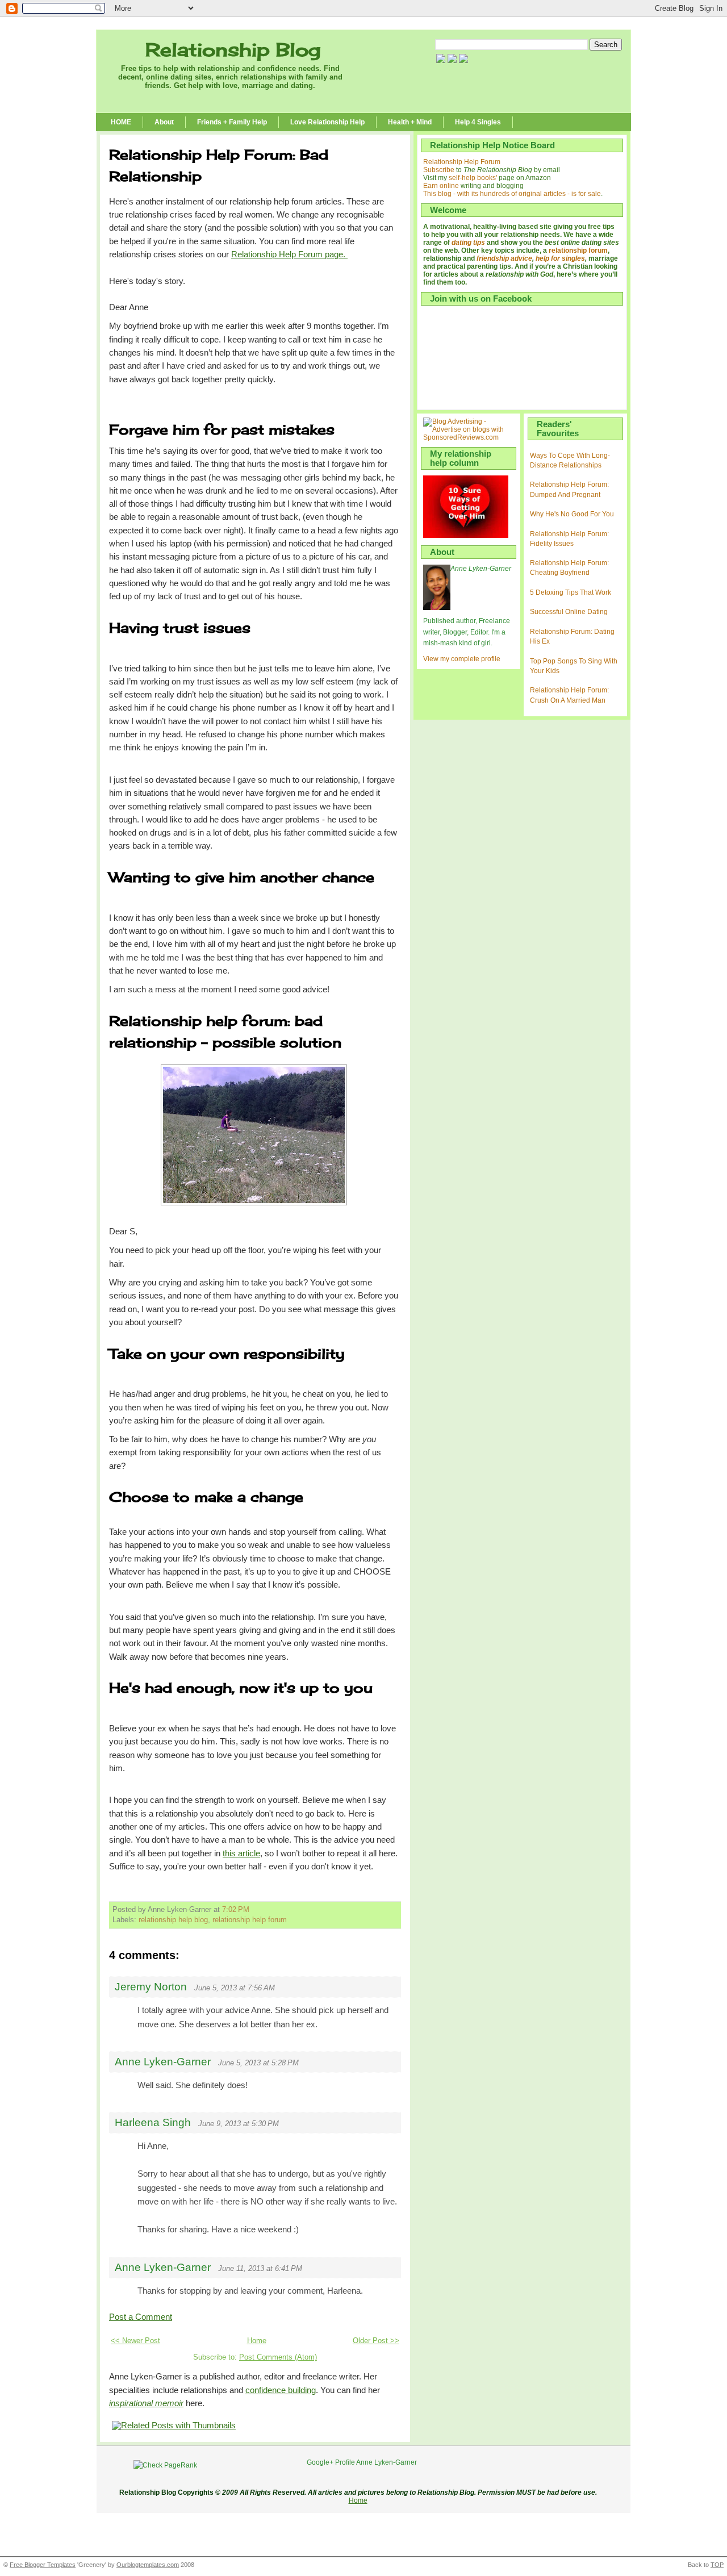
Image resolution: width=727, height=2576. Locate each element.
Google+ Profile (331, 2462)
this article (241, 1853)
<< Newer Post (135, 2341)
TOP (717, 2565)
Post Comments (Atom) (278, 2357)
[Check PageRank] (165, 2465)
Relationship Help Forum (462, 162)
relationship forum (578, 250)
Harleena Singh (153, 2122)
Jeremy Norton (151, 1987)
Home (257, 2341)
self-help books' (473, 178)
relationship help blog (173, 1920)
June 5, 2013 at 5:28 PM (258, 2063)
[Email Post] (253, 1910)
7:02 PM (236, 1910)
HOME (121, 122)
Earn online (441, 186)
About (164, 122)
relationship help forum (250, 1920)
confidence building (281, 2390)
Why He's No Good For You (572, 514)
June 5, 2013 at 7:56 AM (235, 1988)
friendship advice (504, 258)
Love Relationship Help (327, 122)
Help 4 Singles (478, 122)
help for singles (560, 258)
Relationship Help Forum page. (289, 254)
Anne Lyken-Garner (163, 2062)
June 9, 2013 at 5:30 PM (239, 2124)
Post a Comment (141, 2317)
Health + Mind (410, 122)
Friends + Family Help (232, 122)
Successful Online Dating (569, 612)
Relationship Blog (233, 50)
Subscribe (439, 170)
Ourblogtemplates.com (148, 2565)
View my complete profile (462, 659)
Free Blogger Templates (43, 2565)
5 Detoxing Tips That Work (571, 592)
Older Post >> (376, 2341)
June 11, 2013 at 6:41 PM (260, 2268)
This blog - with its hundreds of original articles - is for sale (512, 194)
